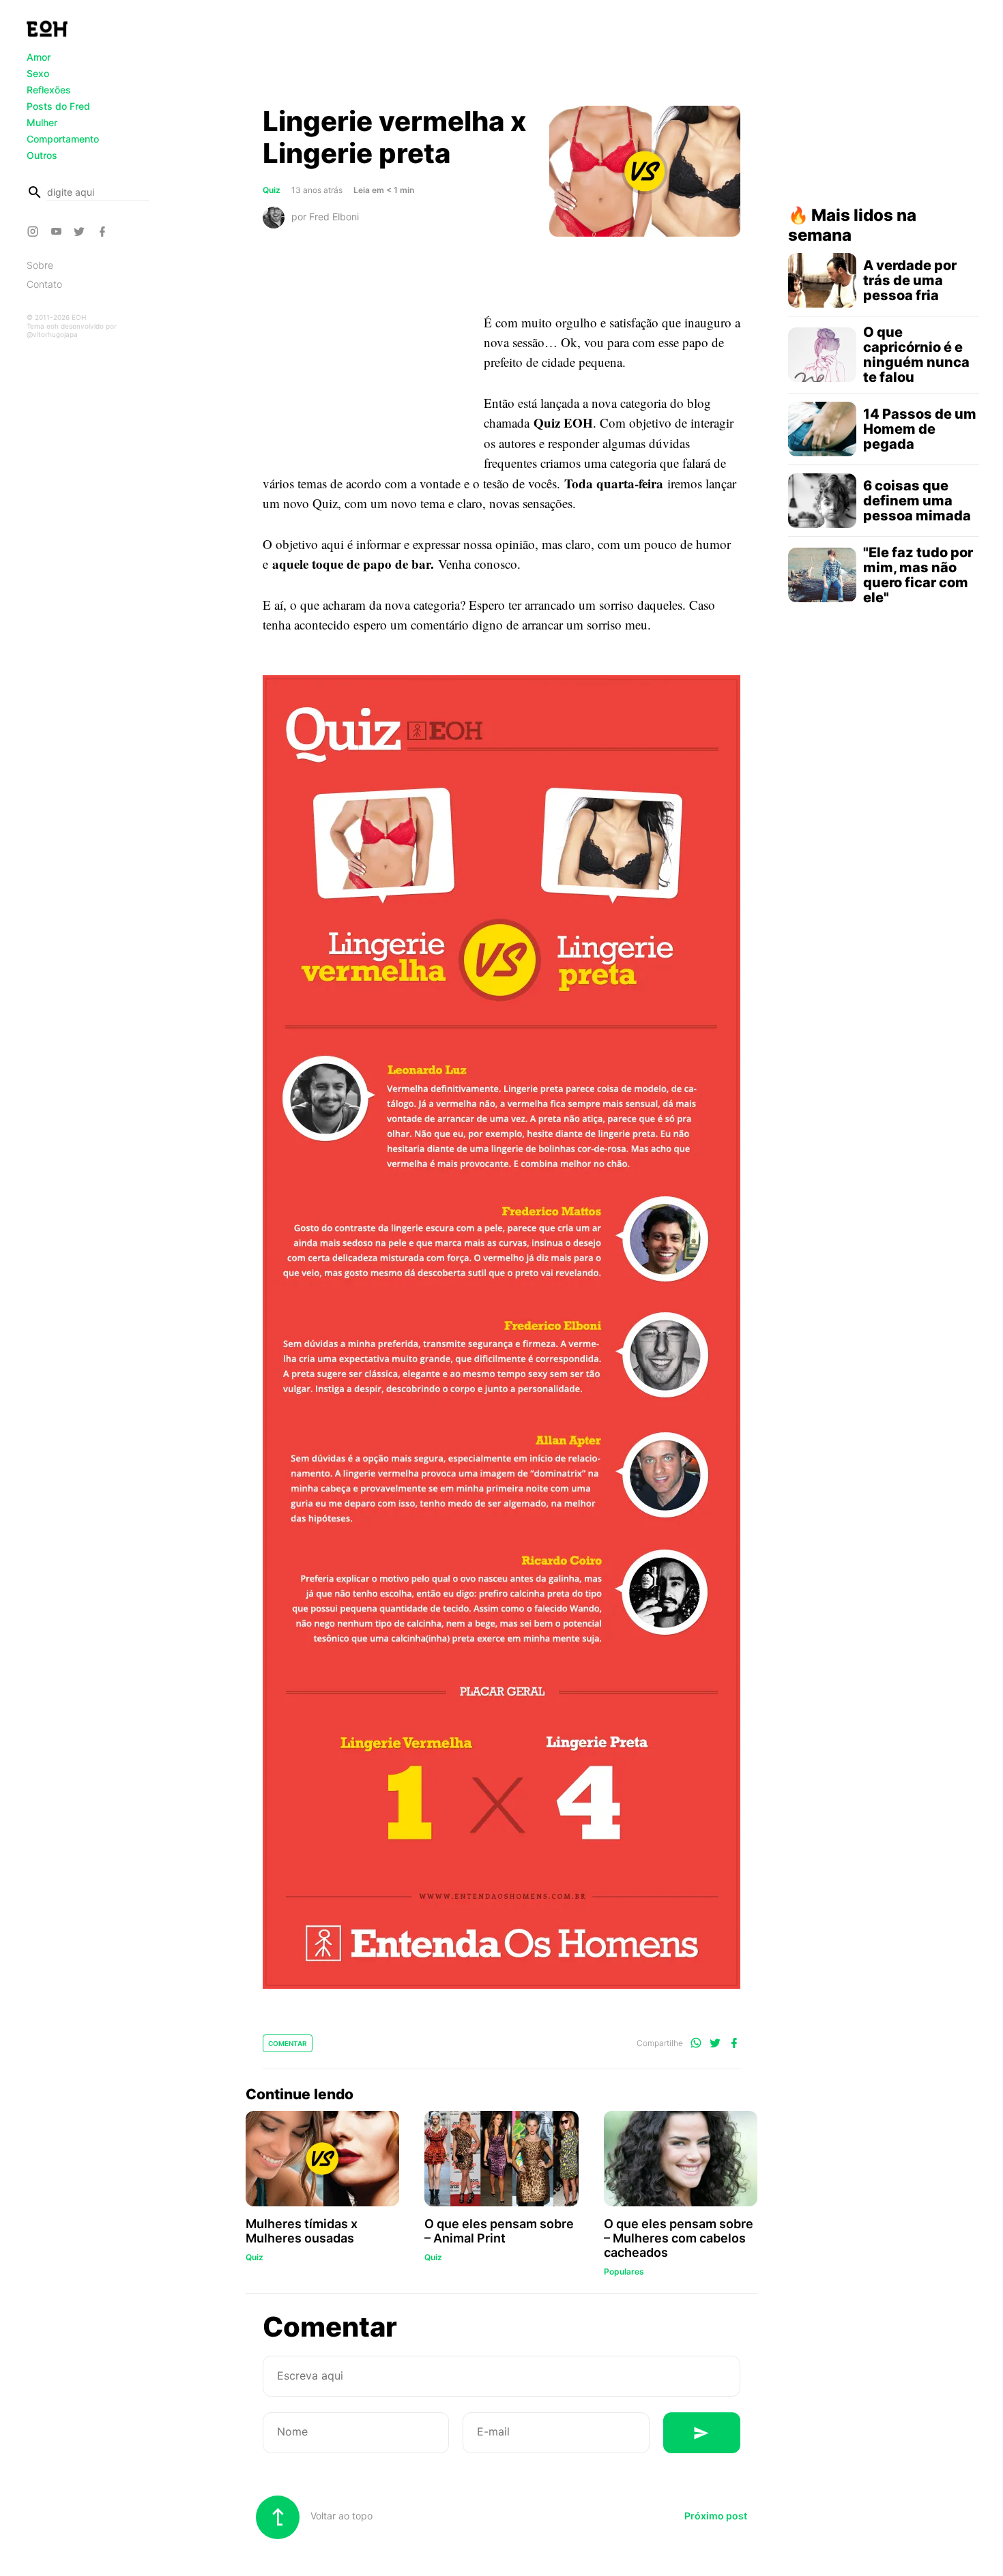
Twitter (81, 231)
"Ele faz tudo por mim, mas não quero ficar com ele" (918, 575)
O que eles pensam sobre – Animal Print (499, 2231)
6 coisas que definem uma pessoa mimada (917, 501)
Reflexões (49, 90)
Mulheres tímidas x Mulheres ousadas (302, 2231)
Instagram (35, 231)
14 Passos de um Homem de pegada (920, 429)
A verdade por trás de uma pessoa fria (910, 280)
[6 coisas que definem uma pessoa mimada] (822, 501)
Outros (42, 155)
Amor (39, 57)
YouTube (58, 231)
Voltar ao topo (340, 2516)
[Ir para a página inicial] (47, 29)
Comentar (288, 2043)
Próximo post (716, 2516)
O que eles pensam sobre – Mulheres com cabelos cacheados (679, 2238)
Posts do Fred (58, 106)
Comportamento (63, 139)
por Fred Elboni (325, 216)
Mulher (42, 122)
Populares (624, 2271)
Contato (44, 284)
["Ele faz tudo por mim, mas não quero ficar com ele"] (822, 575)
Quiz (272, 190)
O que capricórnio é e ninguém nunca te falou (916, 355)
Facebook (104, 231)
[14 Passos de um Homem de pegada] (822, 429)
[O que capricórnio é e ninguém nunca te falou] (822, 355)
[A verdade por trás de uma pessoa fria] (822, 280)
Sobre (40, 265)
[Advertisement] (501, 57)
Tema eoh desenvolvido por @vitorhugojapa (72, 330)
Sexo (38, 73)
